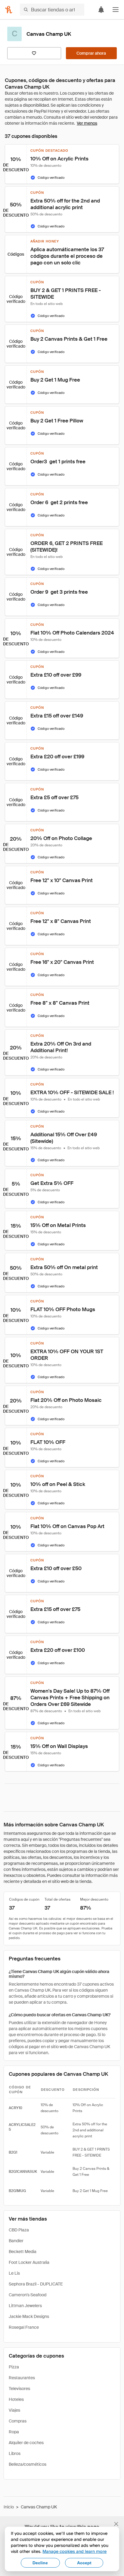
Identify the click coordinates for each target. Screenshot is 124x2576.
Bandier (16, 2241)
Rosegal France (24, 2327)
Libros (15, 2453)
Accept (84, 2563)
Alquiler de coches (26, 2443)
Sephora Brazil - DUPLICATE (36, 2284)
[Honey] (9, 10)
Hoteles (16, 2399)
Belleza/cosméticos (28, 2464)
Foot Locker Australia (29, 2262)
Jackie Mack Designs (29, 2316)
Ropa (14, 2432)
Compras (18, 2421)
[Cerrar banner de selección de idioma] (116, 2524)
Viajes (14, 2410)
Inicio (9, 2507)
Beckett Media (23, 2252)
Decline (40, 2563)
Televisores (19, 2389)
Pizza (14, 2367)
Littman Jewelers (25, 2306)
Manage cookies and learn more (74, 2551)
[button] (116, 10)
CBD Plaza (19, 2230)
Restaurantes (22, 2378)
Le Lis (14, 2273)
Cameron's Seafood (28, 2295)
